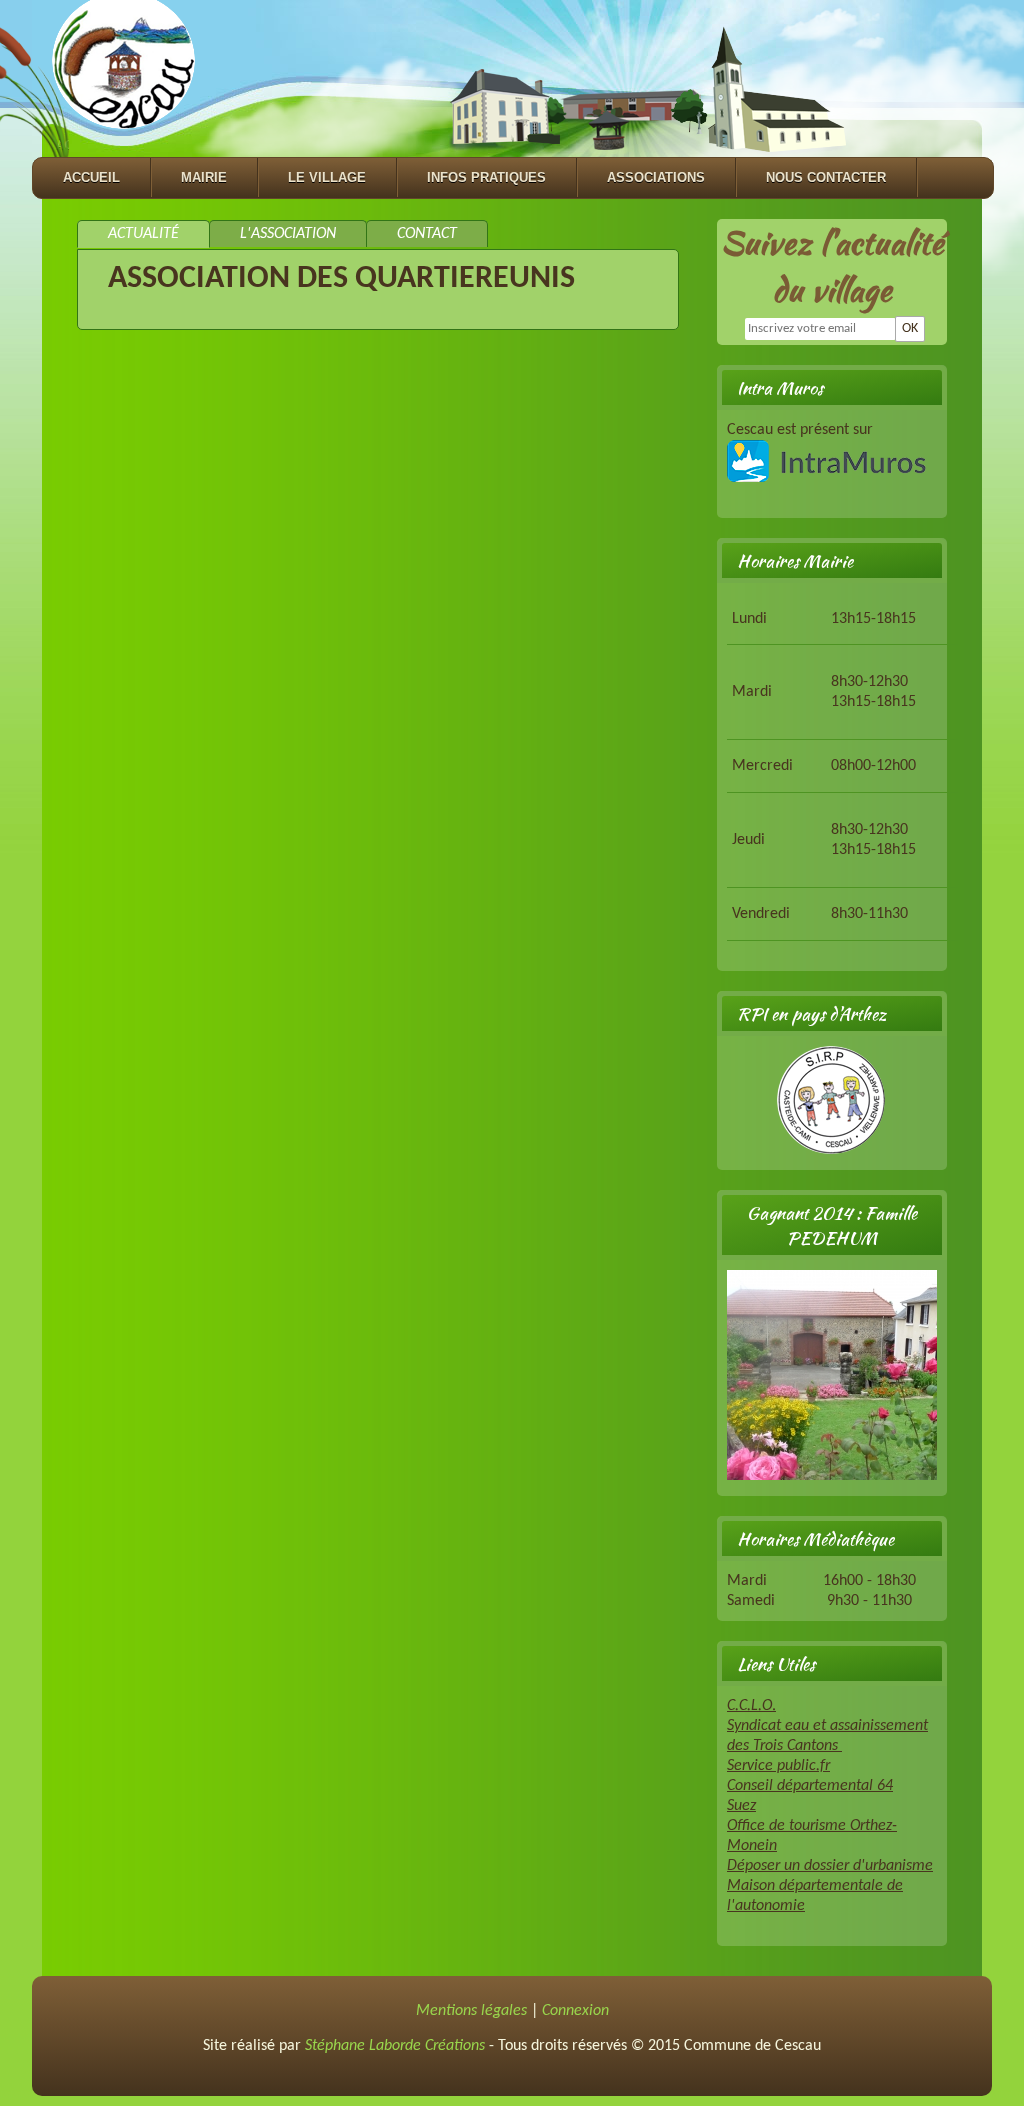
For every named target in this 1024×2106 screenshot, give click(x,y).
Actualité (143, 234)
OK (910, 328)
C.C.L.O (749, 1706)
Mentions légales (471, 2011)
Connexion (575, 2011)
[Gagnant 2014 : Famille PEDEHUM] (832, 1476)
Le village (327, 177)
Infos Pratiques (486, 177)
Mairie (204, 177)
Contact (427, 234)
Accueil (91, 177)
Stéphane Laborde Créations (395, 2046)
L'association (288, 234)
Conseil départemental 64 (810, 1786)
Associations (656, 177)
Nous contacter (826, 177)
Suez (741, 1806)
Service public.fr (778, 1766)
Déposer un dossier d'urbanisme (830, 1866)
